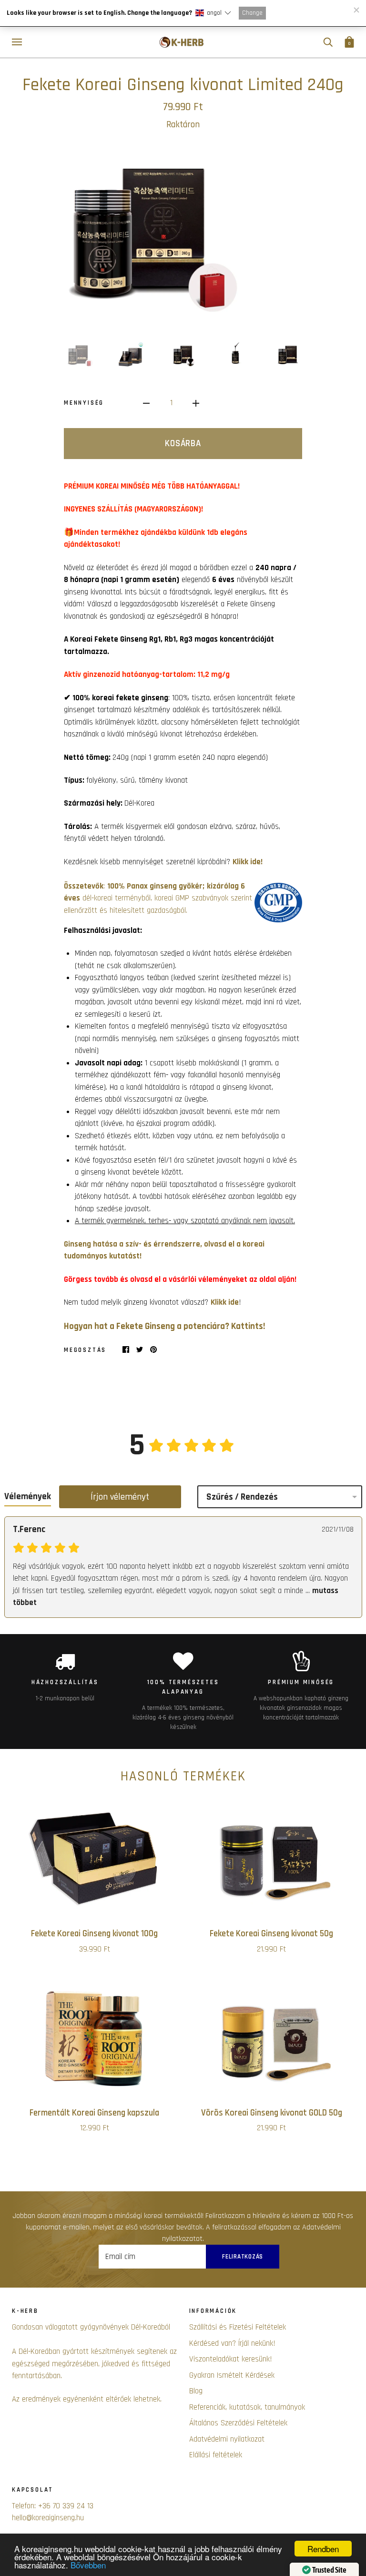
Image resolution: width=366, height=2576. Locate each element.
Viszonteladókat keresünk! (231, 2359)
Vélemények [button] (28, 1497)
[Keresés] (328, 42)
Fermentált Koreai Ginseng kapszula (94, 2113)
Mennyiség (84, 403)
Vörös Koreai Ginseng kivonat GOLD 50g (272, 2113)
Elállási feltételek (216, 2455)
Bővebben (88, 2565)
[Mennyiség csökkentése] (146, 404)
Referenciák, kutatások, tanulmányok (247, 2407)
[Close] (356, 10)
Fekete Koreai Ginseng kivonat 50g (271, 1934)
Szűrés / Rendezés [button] (242, 1497)
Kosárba (183, 444)
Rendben (323, 2549)
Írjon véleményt (120, 1497)
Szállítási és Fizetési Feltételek (238, 2327)
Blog (196, 2391)
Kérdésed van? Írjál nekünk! (232, 2343)
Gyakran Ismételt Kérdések (232, 2375)
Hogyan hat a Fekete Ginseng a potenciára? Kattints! (164, 1326)
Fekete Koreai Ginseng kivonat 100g (94, 1934)
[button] (213, 13)
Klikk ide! (248, 862)
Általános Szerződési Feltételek (238, 2423)
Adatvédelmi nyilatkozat (227, 2439)
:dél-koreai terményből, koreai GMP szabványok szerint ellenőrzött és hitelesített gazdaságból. (158, 898)
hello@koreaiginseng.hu (48, 2518)
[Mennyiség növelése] (196, 404)
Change (252, 13)
